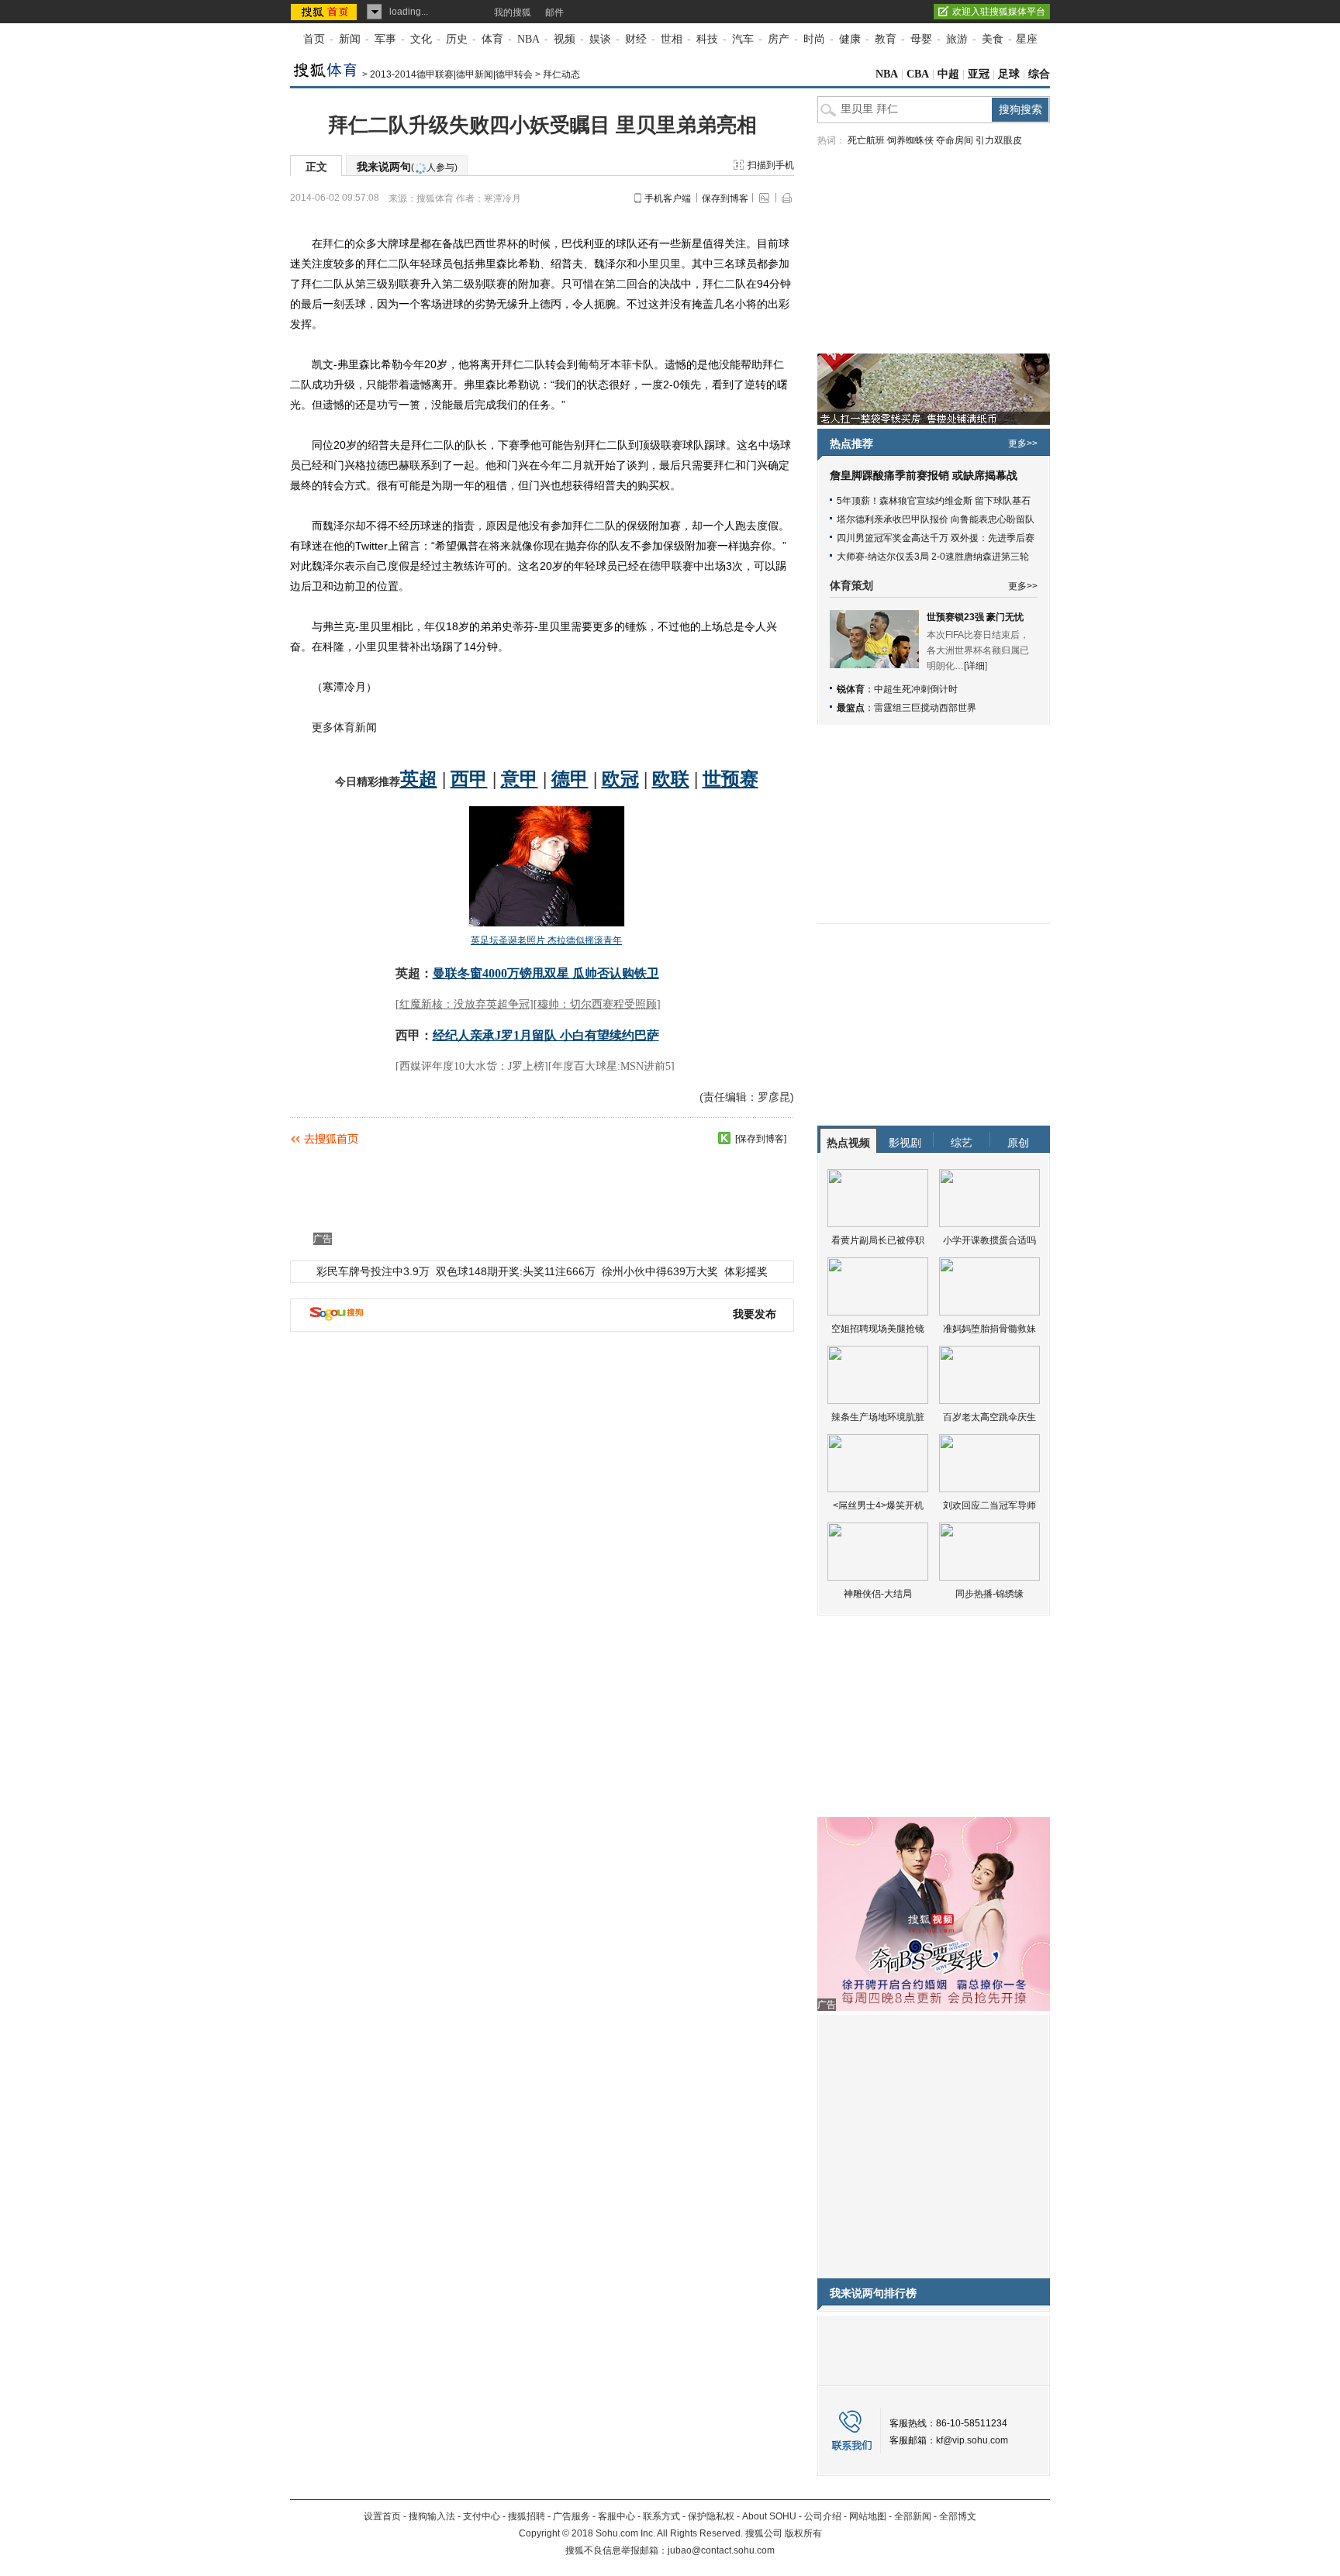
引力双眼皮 (999, 140)
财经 (636, 39)
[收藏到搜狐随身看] (724, 1138)
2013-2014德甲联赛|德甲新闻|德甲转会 (451, 74)
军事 (385, 39)
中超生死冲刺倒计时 (916, 689)
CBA (918, 74)
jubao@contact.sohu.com (721, 2550)
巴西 (475, 243)
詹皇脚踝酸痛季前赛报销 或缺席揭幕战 (924, 476)
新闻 (350, 39)
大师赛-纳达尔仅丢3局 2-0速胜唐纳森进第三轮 (933, 557)
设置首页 (382, 2516)
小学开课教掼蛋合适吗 (989, 1240)
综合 (1039, 74)
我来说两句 (407, 167)
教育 (886, 39)
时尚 (814, 39)
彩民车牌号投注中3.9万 (373, 1271)
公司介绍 (823, 2516)
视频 (565, 39)
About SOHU (769, 2516)
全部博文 (958, 2516)
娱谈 (600, 39)
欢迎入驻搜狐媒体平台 (999, 12)
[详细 (974, 666)
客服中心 (616, 2516)
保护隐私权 (711, 2516)
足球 (1009, 74)
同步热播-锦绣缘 (989, 1594)
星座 (1027, 39)
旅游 (957, 39)
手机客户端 (668, 198)
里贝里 (665, 264)
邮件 (554, 12)
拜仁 (333, 243)
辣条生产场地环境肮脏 (878, 1417)
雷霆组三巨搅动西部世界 (925, 708)
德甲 (661, 566)
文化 (421, 39)
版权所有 (803, 2533)
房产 (779, 39)
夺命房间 (955, 140)
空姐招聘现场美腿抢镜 (878, 1329)
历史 (457, 39)
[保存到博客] (761, 1139)
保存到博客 (725, 198)
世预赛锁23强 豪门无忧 (975, 617)
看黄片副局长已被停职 (878, 1240)
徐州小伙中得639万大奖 (660, 1271)
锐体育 (851, 689)
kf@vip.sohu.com (972, 2440)
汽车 (743, 39)
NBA (528, 39)
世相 (672, 39)
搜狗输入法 (432, 2516)
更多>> (1023, 443)
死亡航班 (866, 140)
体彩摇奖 (746, 1271)
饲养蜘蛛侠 (910, 140)
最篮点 (851, 708)
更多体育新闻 (344, 727)
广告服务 (572, 2516)
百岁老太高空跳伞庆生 (989, 1417)
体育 (492, 39)
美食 (993, 39)
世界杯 (502, 243)
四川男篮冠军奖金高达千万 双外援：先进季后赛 (936, 538)
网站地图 (868, 2516)
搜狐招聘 (527, 2516)
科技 (707, 39)
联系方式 (661, 2516)
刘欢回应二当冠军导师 (989, 1505)
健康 (850, 39)
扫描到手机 (771, 165)
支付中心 (482, 2516)
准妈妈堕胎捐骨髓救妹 (989, 1329)
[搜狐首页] (325, 12)
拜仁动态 (561, 74)
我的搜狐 (513, 12)
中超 (948, 74)
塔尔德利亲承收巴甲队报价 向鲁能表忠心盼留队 (936, 519)
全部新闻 (913, 2516)
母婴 (921, 39)
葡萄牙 (594, 364)
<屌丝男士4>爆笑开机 (878, 1505)
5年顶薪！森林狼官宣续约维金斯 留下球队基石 (934, 501)
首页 (314, 39)
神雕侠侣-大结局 (878, 1594)
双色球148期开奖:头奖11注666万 (516, 1271)
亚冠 (979, 74)
